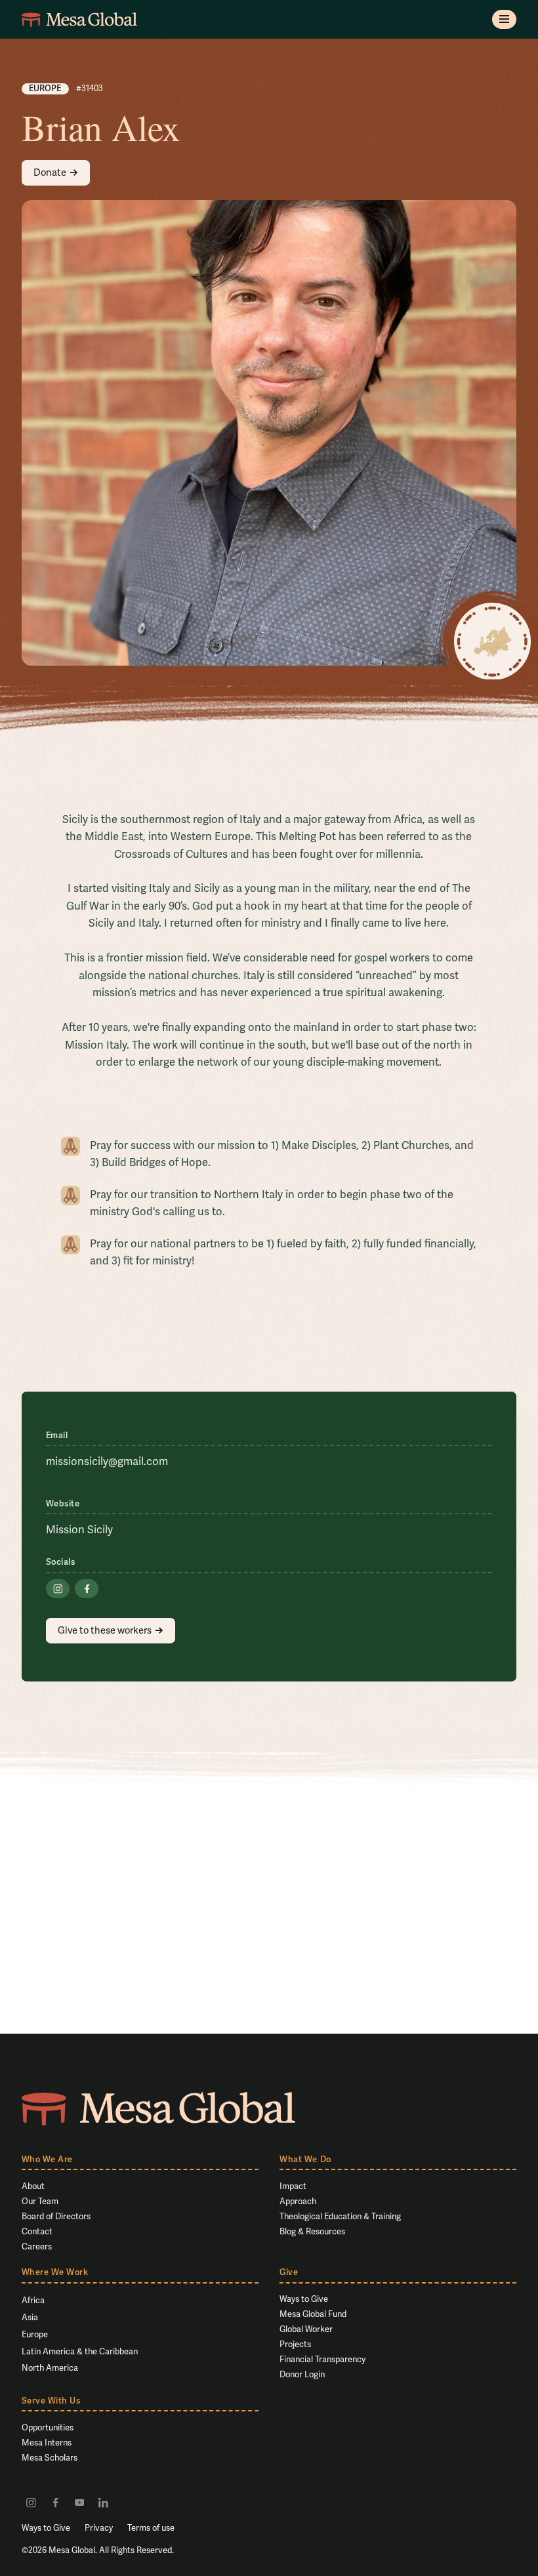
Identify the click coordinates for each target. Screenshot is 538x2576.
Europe (35, 2334)
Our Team (40, 2201)
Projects (295, 2344)
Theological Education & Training (340, 2216)
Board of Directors (56, 2216)
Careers (37, 2246)
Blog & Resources (312, 2231)
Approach (298, 2201)
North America (50, 2368)
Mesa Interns (47, 2443)
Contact (37, 2231)
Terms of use (151, 2528)
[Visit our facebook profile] (55, 2502)
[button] (504, 19)
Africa (33, 2300)
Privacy (99, 2528)
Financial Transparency (322, 2359)
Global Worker (306, 2329)
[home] (80, 19)
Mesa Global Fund (313, 2314)
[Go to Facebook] (87, 1589)
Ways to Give (304, 2299)
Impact (293, 2186)
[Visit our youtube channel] (79, 2502)
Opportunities (48, 2427)
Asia (30, 2317)
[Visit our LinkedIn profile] (103, 2502)
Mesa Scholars (50, 2458)
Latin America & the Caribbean (80, 2351)
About (33, 2186)
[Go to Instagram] (58, 1589)
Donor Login (302, 2374)
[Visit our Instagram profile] (31, 2502)
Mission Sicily (79, 1529)
